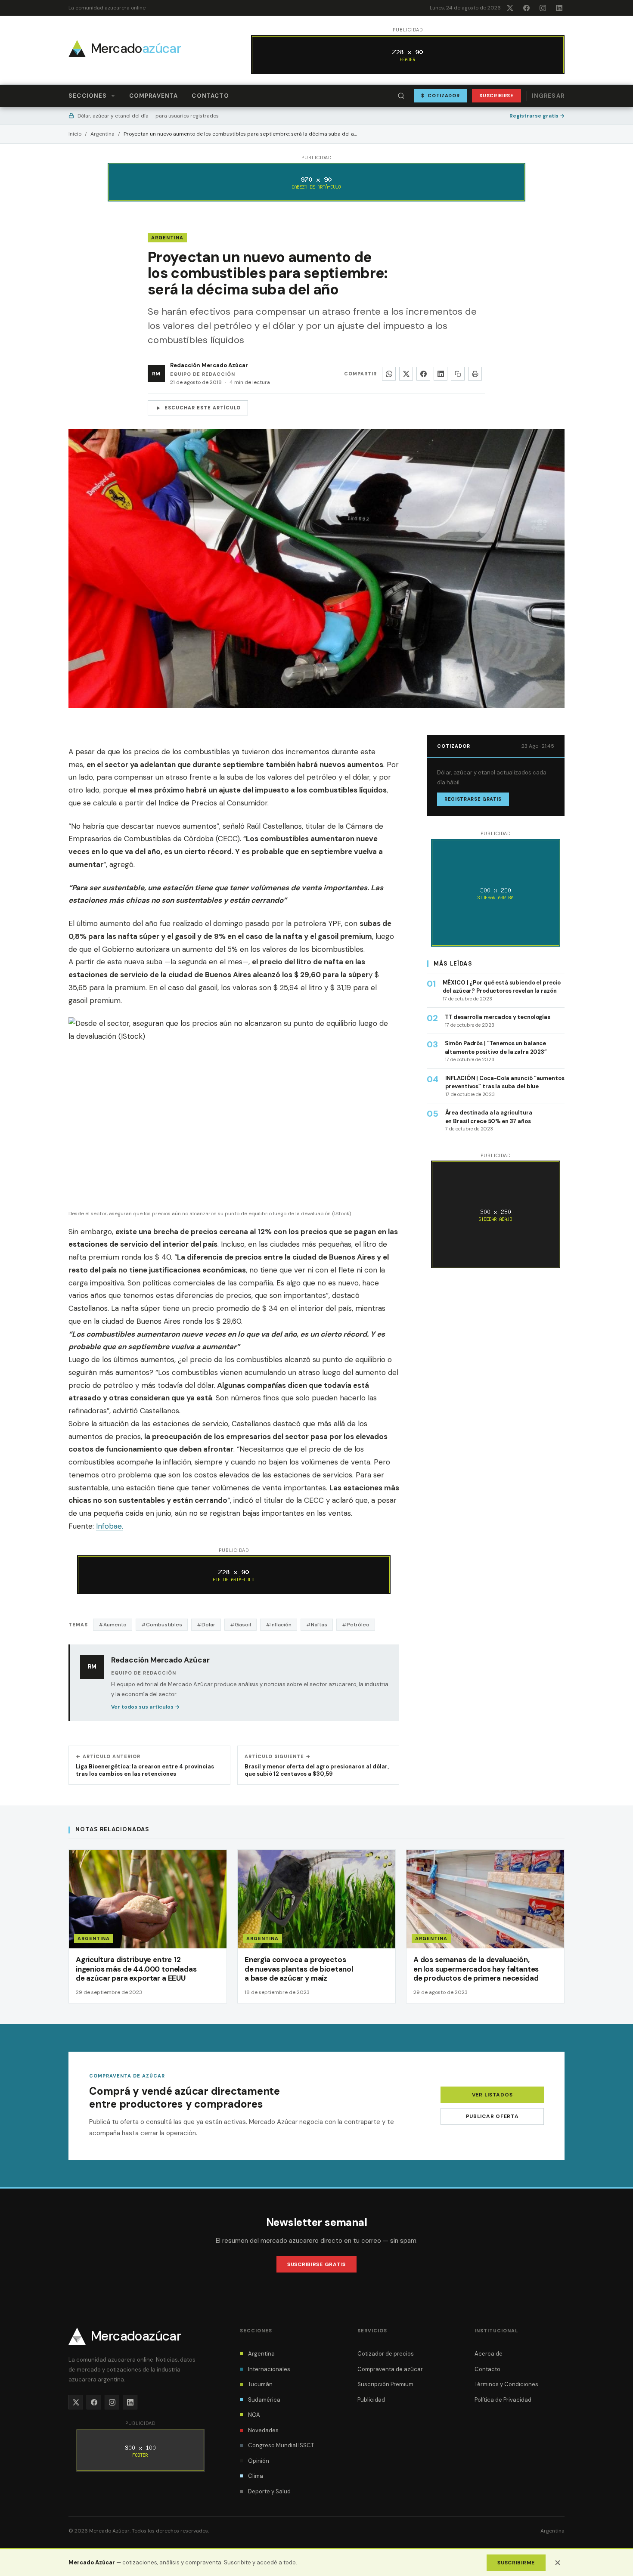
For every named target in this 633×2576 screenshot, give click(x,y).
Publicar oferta (492, 2116)
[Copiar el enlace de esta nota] (458, 374)
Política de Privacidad (503, 2400)
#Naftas (317, 1625)
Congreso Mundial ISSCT (281, 2445)
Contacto (210, 96)
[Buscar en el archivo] (401, 96)
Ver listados (492, 2095)
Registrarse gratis (537, 116)
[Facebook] (526, 8)
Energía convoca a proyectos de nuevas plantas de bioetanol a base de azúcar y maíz (299, 1969)
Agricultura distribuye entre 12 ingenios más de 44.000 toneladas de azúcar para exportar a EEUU (136, 1969)
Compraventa (154, 96)
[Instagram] (543, 8)
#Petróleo (356, 1625)
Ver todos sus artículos (145, 1707)
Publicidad (371, 2400)
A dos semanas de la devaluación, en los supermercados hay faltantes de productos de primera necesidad (476, 1969)
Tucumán (260, 2384)
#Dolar (206, 1625)
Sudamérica (264, 2400)
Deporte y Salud (269, 2491)
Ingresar (548, 96)
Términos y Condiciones (506, 2384)
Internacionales (269, 2369)
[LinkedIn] (559, 8)
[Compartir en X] (406, 374)
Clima (256, 2476)
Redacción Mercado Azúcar (209, 365)
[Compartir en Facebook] (423, 374)
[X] (510, 8)
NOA (254, 2415)
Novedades (263, 2430)
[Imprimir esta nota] (475, 374)
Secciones (88, 96)
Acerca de (489, 2354)
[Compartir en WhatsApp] (389, 374)
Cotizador (441, 96)
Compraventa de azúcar (390, 2369)
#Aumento (113, 1625)
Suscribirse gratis (316, 2264)
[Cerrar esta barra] (558, 2563)
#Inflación (279, 1625)
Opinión (259, 2461)
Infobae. (110, 1526)
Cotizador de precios (386, 2354)
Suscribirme (516, 2563)
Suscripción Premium (385, 2384)
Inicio (75, 134)
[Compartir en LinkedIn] (441, 374)
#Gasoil (240, 1625)
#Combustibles (162, 1625)
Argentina (102, 134)
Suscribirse (496, 96)
